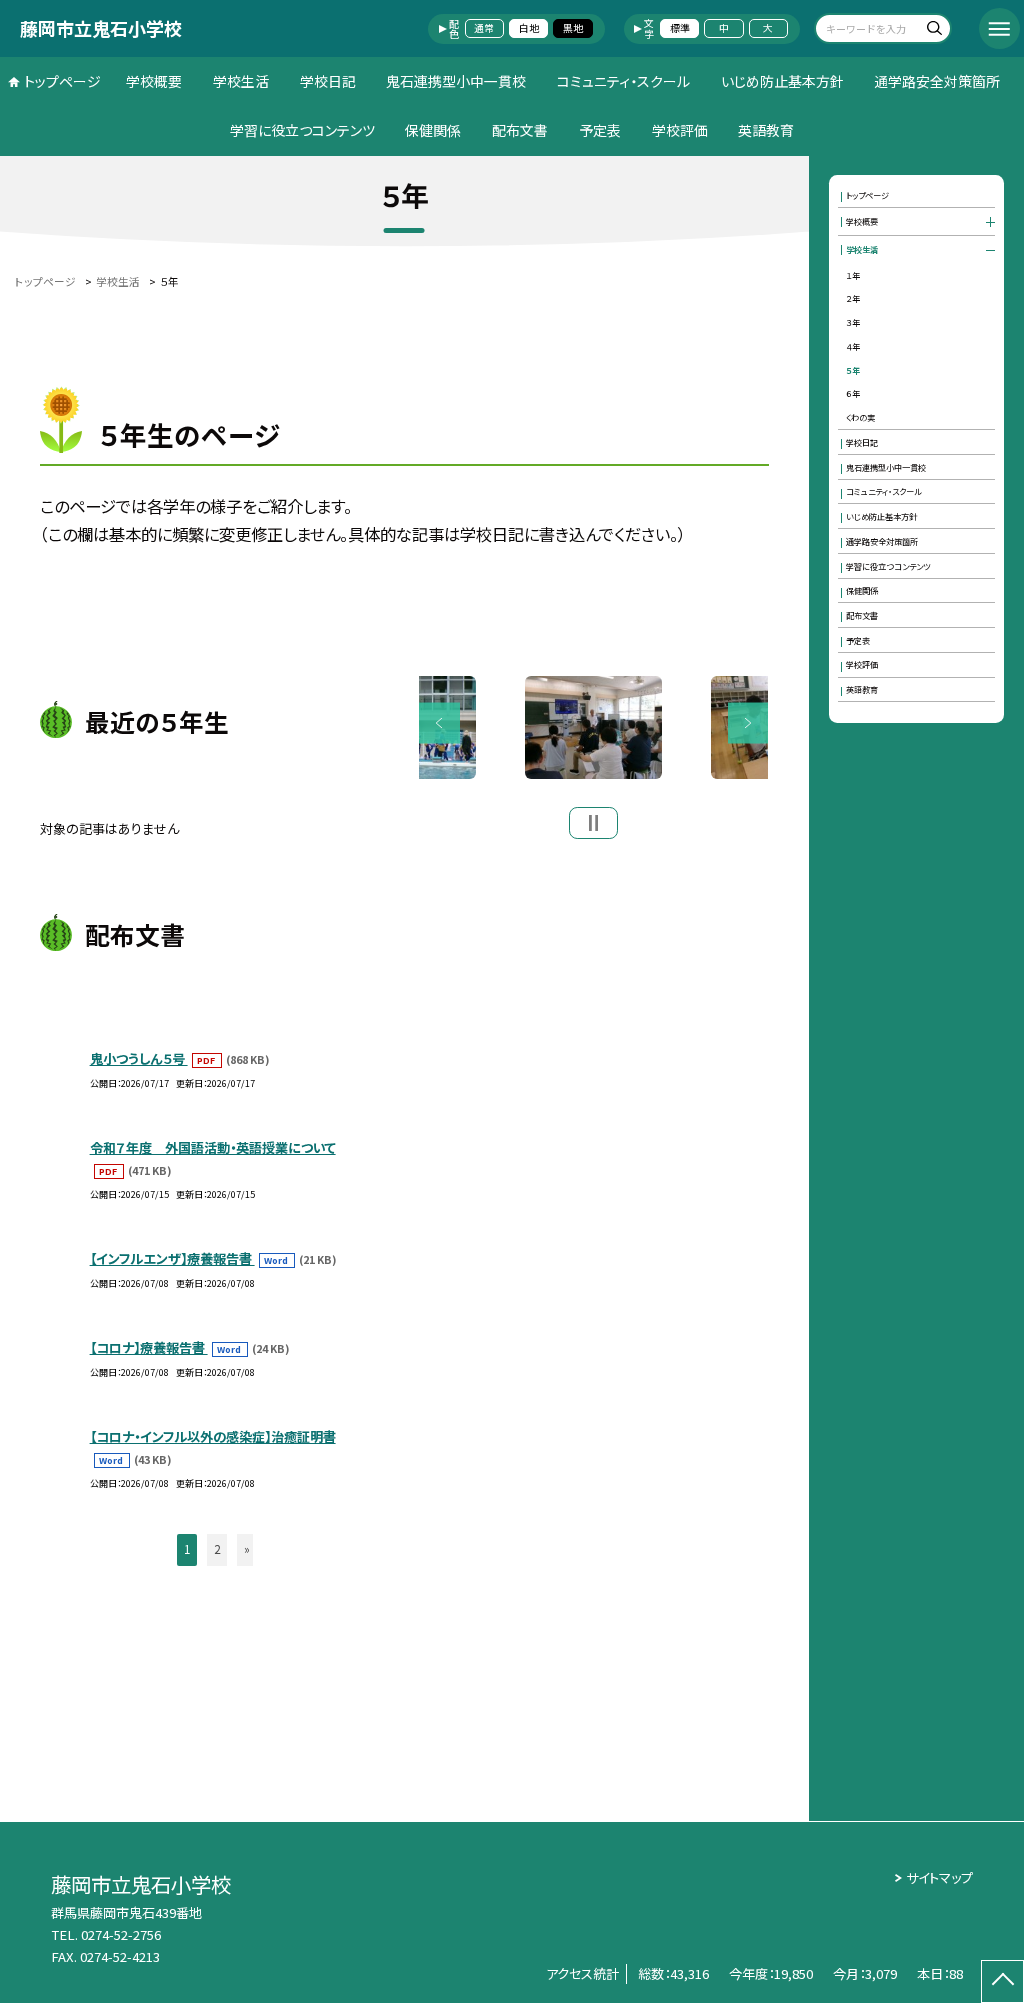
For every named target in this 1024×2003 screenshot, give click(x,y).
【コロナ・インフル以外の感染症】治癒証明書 (213, 1436)
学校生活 (241, 81)
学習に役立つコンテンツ (302, 130)
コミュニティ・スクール (623, 81)
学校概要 (154, 81)
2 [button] (217, 1549)
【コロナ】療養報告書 (149, 1347)
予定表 (600, 130)
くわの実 (860, 417)
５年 (853, 370)
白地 (529, 28)
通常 (484, 28)
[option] (593, 727)
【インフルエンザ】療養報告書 (172, 1258)
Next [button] (748, 723)
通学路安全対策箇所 (937, 81)
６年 (853, 393)
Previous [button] (439, 723)
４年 (853, 346)
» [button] (247, 1549)
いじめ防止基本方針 (782, 81)
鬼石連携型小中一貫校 (456, 81)
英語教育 (766, 130)
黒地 (573, 28)
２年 (853, 298)
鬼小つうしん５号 (139, 1058)
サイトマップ (939, 1877)
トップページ (62, 81)
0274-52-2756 (121, 1934)
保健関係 (433, 130)
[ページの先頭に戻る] (1002, 1981)
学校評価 (680, 130)
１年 (853, 275)
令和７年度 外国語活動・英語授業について (213, 1147)
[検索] (933, 30)
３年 (853, 322)
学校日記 (328, 81)
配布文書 (520, 130)
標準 (680, 28)
